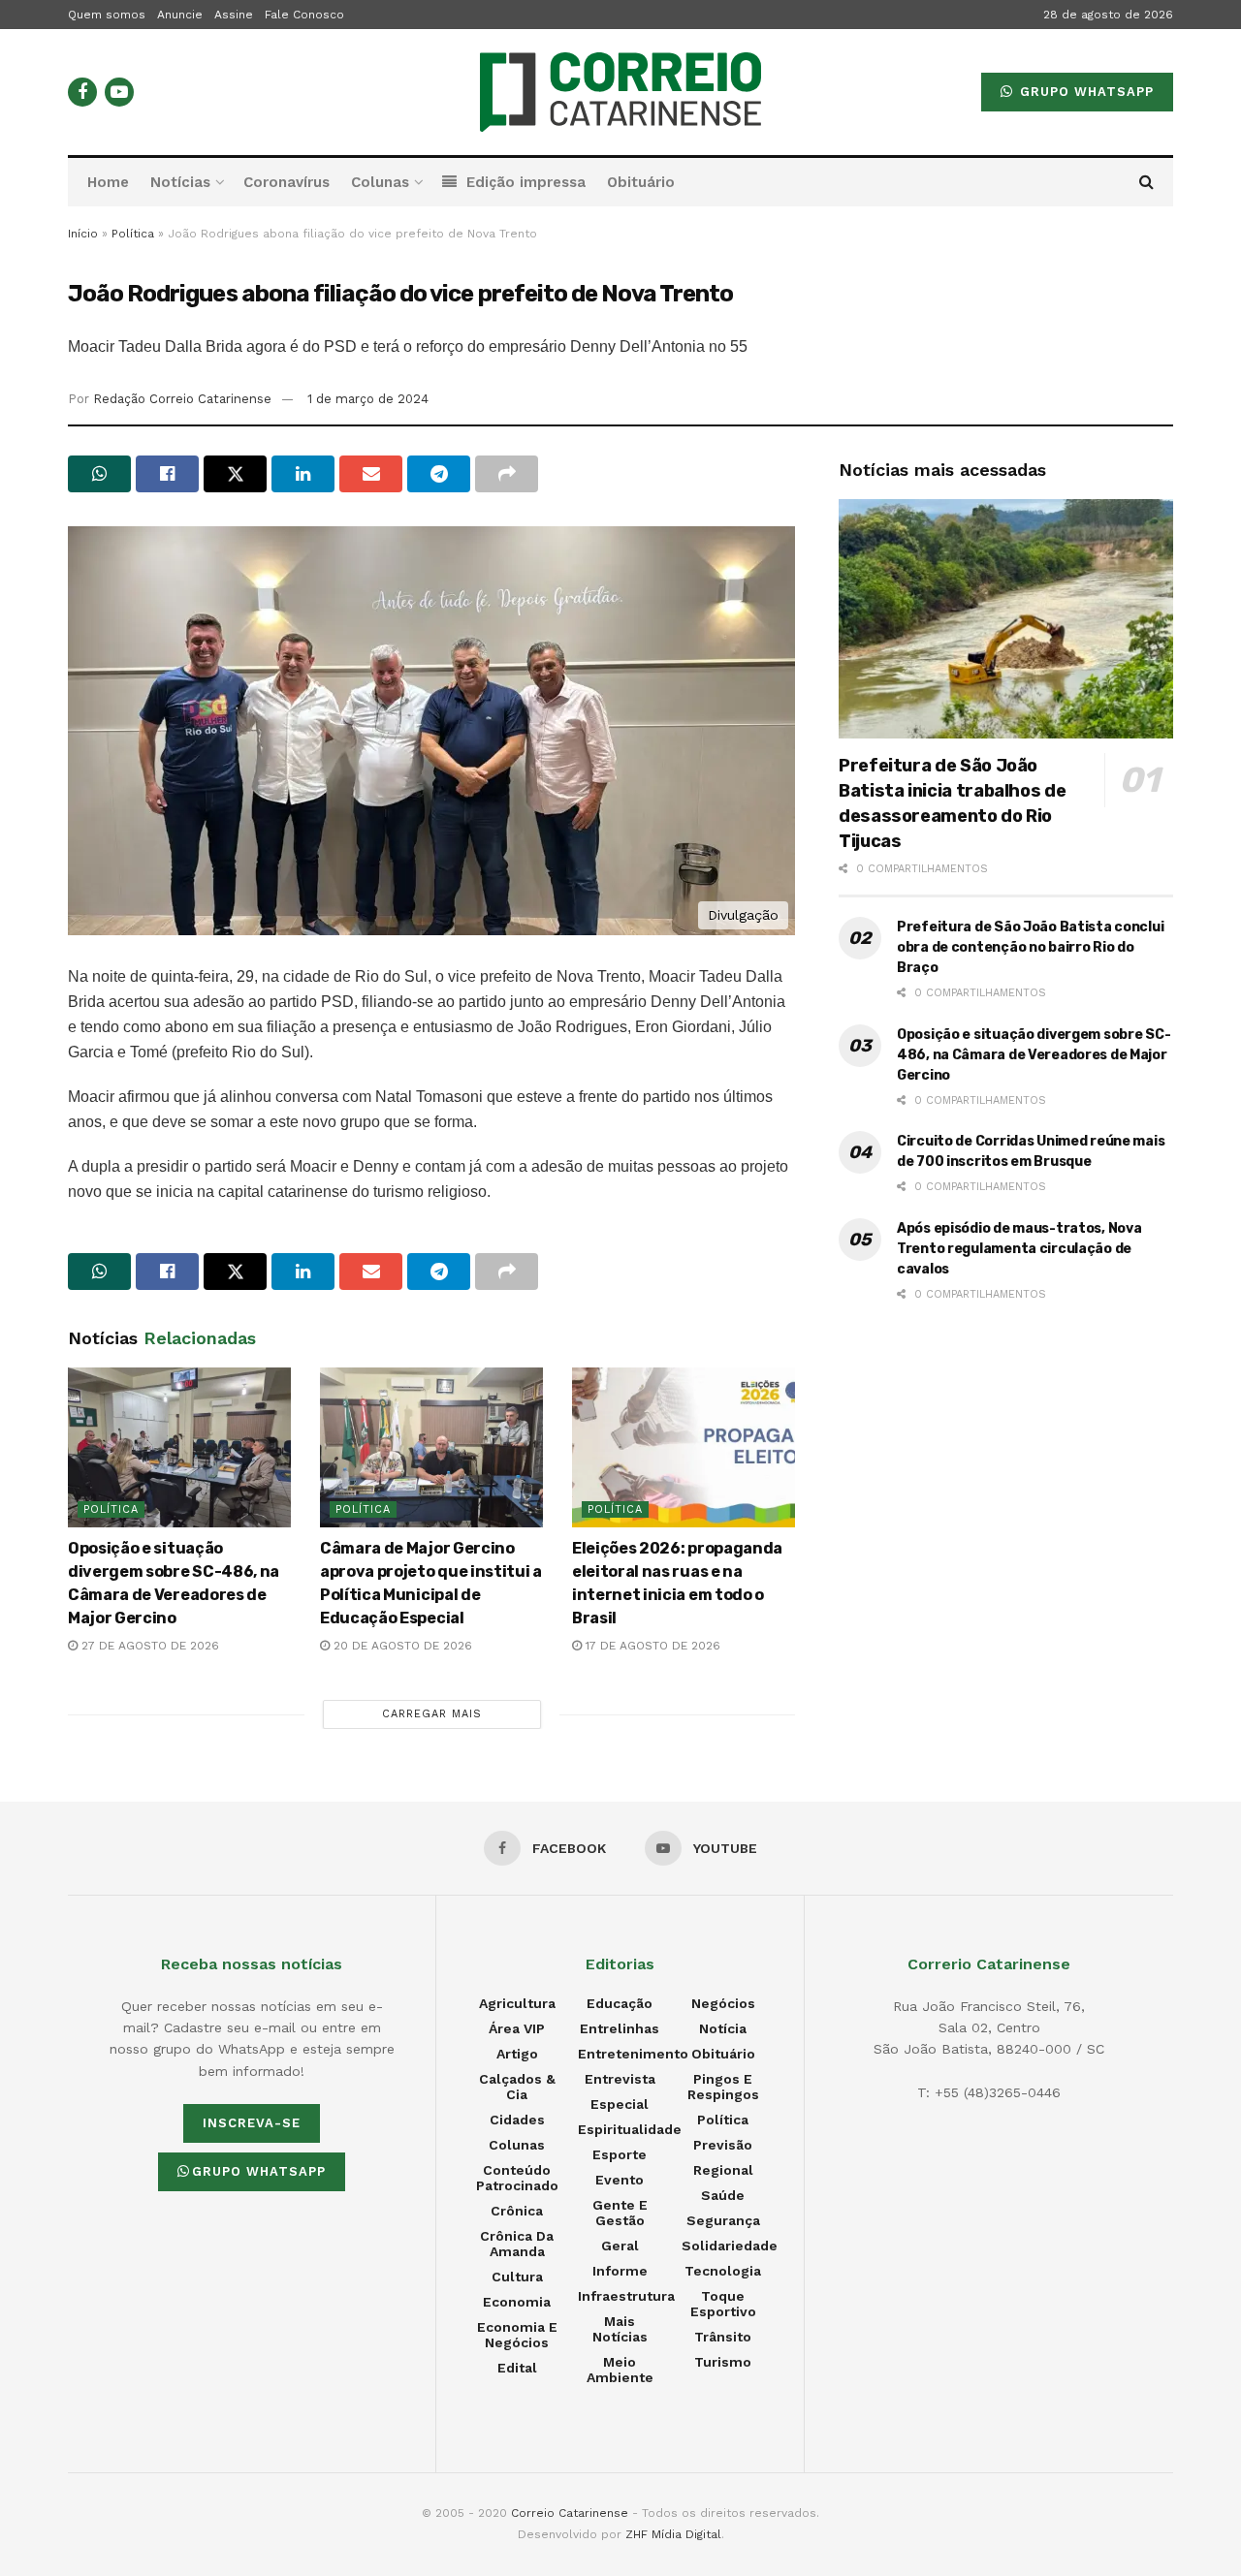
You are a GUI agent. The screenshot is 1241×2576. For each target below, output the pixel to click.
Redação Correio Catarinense (182, 399)
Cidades (517, 2120)
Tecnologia (723, 2271)
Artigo (517, 2054)
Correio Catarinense (570, 2513)
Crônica (517, 2211)
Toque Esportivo (723, 2304)
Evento (620, 2180)
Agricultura (517, 2003)
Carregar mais (432, 1714)
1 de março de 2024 (368, 399)
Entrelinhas (620, 2028)
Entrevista (620, 2079)
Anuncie (180, 15)
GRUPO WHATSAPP (1084, 92)
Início (83, 234)
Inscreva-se (252, 2123)
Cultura (517, 2277)
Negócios (723, 2003)
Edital (517, 2368)
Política (133, 234)
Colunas (380, 182)
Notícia (723, 2028)
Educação (620, 2003)
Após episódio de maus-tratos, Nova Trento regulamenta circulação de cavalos (1019, 1249)
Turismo (723, 2362)
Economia (517, 2302)
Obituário (641, 182)
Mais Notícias (620, 2329)
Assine (234, 15)
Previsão (723, 2145)
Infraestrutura (626, 2296)
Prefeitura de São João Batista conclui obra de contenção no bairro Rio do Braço (1030, 947)
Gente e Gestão (620, 2213)
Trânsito (723, 2337)
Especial (620, 2104)
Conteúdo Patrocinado (517, 2178)
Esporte (620, 2154)
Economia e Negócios (517, 2335)
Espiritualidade (630, 2129)
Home (108, 182)
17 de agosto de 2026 (651, 1646)
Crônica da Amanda (517, 2244)
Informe (620, 2271)
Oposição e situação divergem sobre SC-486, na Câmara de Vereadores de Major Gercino (1034, 1055)
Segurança (723, 2220)
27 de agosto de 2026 (148, 1646)
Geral (620, 2246)
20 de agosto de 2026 (401, 1646)
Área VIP (517, 2028)
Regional (723, 2170)
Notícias (180, 182)
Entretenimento (633, 2054)
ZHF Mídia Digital (673, 2534)
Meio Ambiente (620, 2370)
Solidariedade (730, 2246)
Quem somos (107, 15)
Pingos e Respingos (723, 2087)
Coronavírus (286, 182)
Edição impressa (526, 182)
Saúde (723, 2195)
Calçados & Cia (517, 2087)
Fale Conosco (304, 15)
